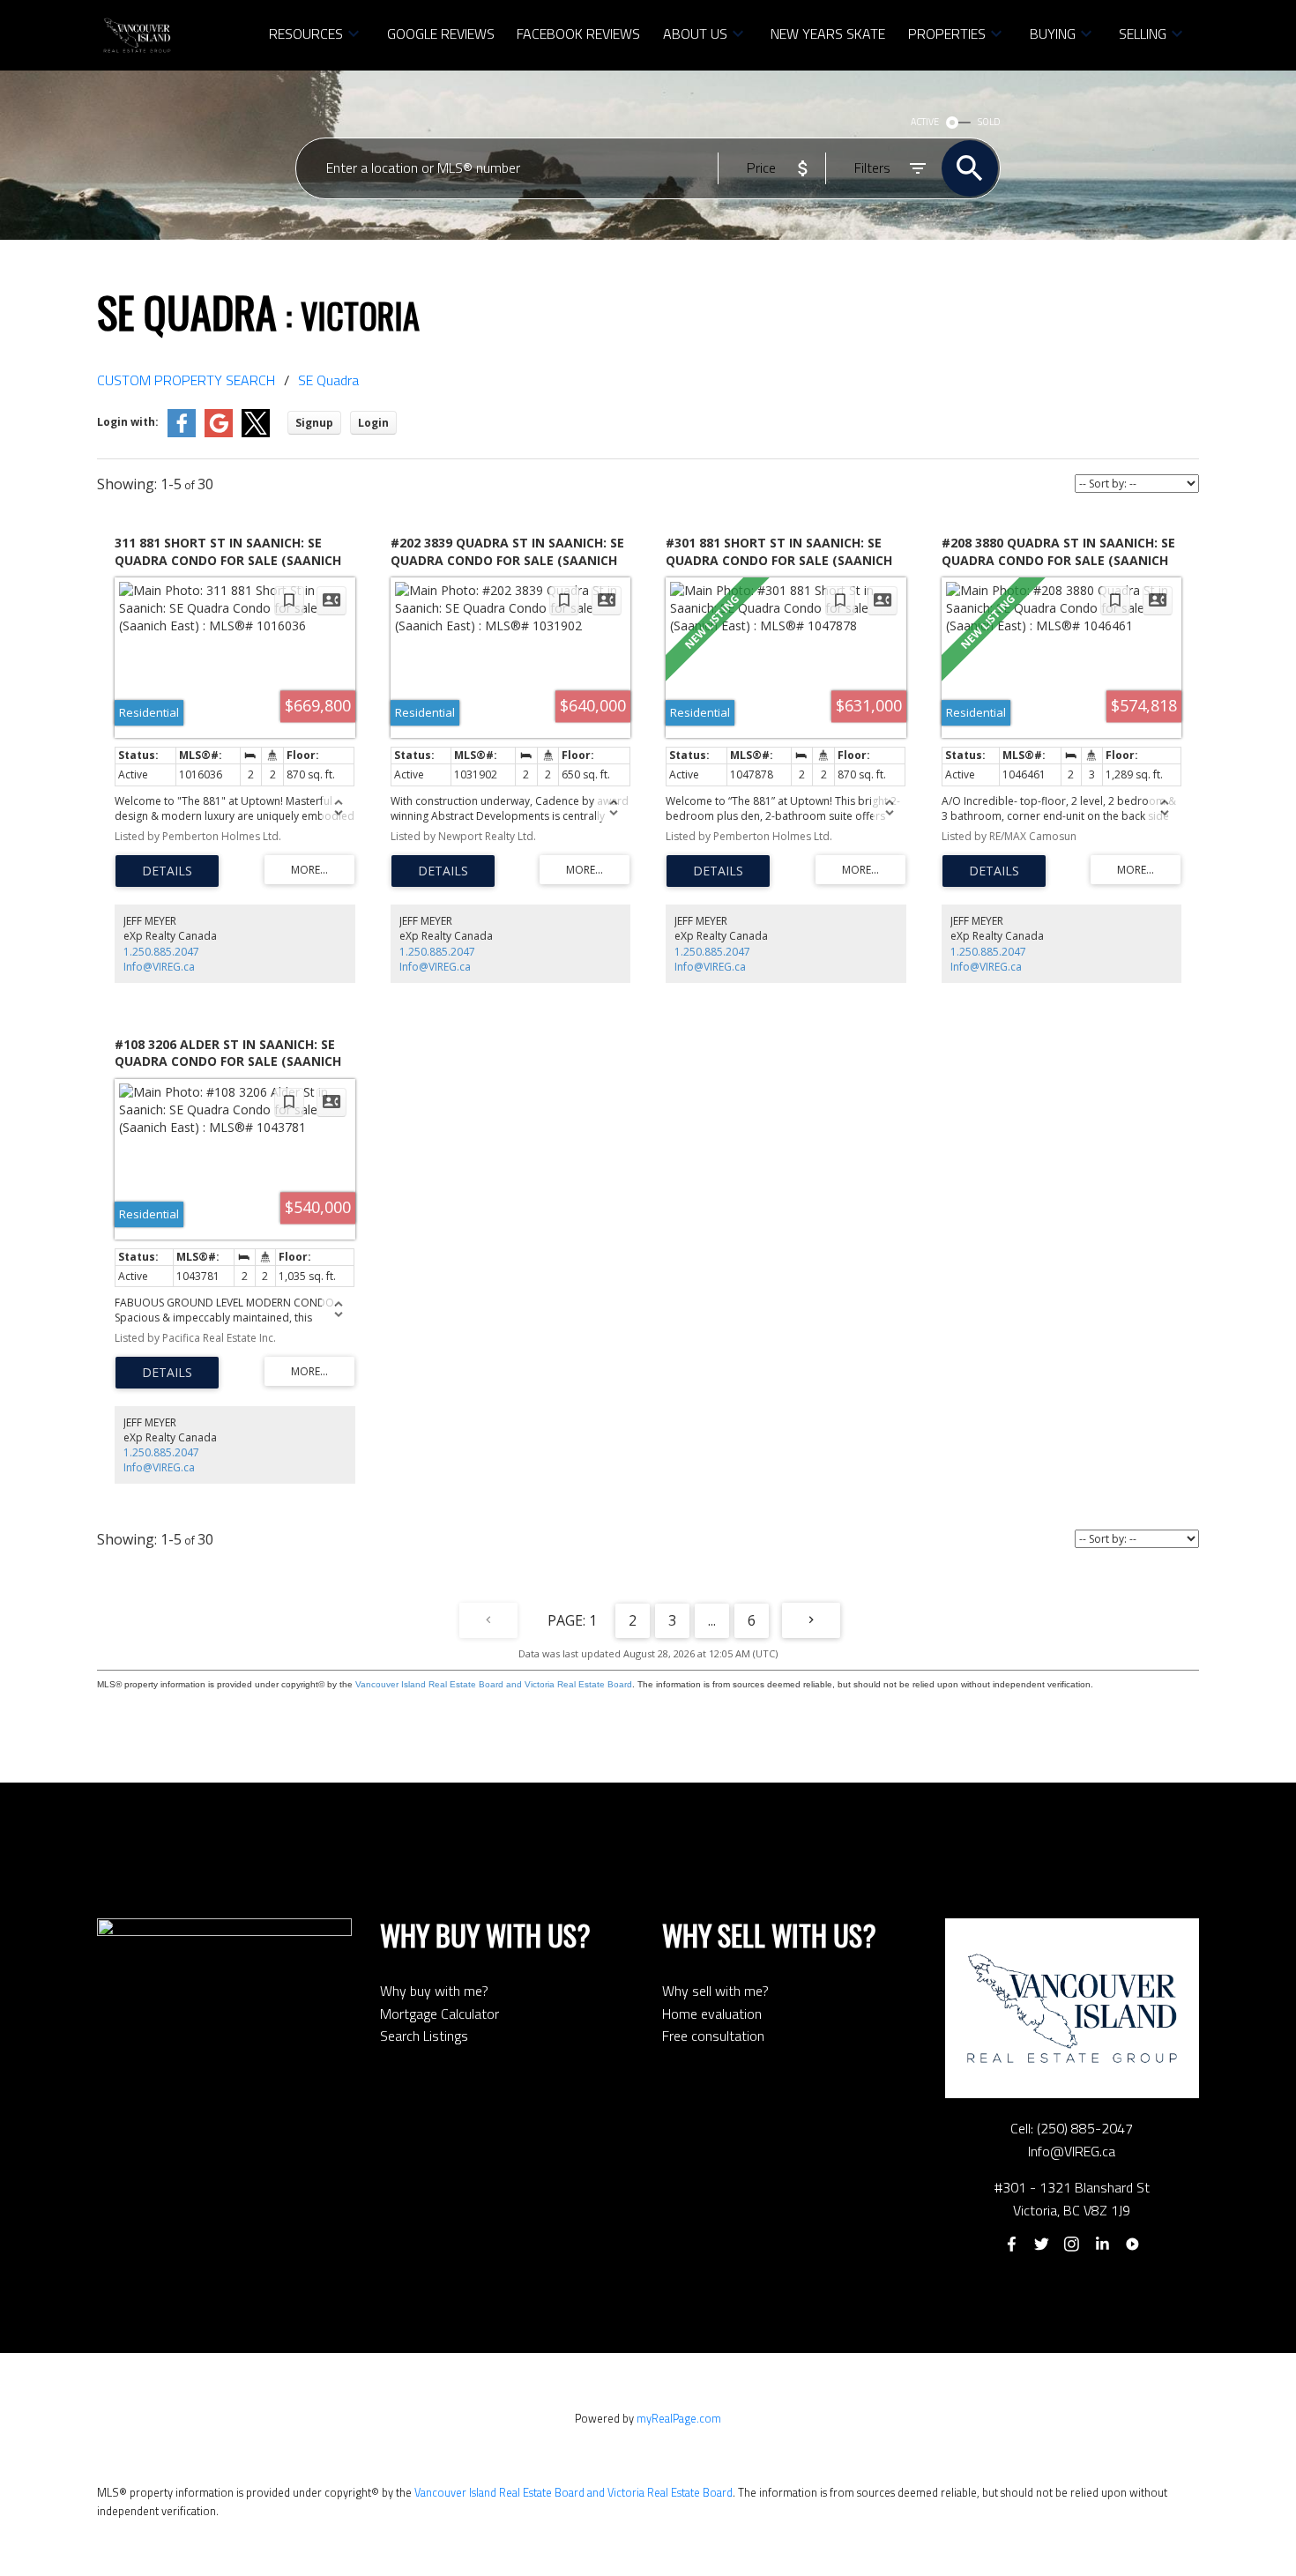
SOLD (989, 122)
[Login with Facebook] (182, 433)
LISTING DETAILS (167, 871)
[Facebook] (1011, 2245)
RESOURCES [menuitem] (306, 34)
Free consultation (713, 2036)
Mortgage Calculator (439, 2014)
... (712, 1620)
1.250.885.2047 (161, 952)
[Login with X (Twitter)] (256, 433)
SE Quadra (328, 380)
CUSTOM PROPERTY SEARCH (186, 380)
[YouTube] (1133, 2245)
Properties (947, 34)
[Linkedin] (1102, 2245)
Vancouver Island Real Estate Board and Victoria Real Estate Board (494, 1684)
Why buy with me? (434, 1991)
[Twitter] (1041, 2245)
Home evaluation (712, 2014)
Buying (1053, 34)
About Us (695, 34)
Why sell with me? (715, 1991)
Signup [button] (314, 423)
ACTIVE (925, 122)
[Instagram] (1072, 2245)
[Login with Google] (219, 433)
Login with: (128, 422)
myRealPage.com (679, 2418)
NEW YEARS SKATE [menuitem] (828, 34)
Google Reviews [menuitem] (441, 34)
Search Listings (424, 2036)
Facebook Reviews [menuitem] (578, 34)
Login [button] (373, 423)
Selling (1143, 34)
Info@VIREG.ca (159, 967)
